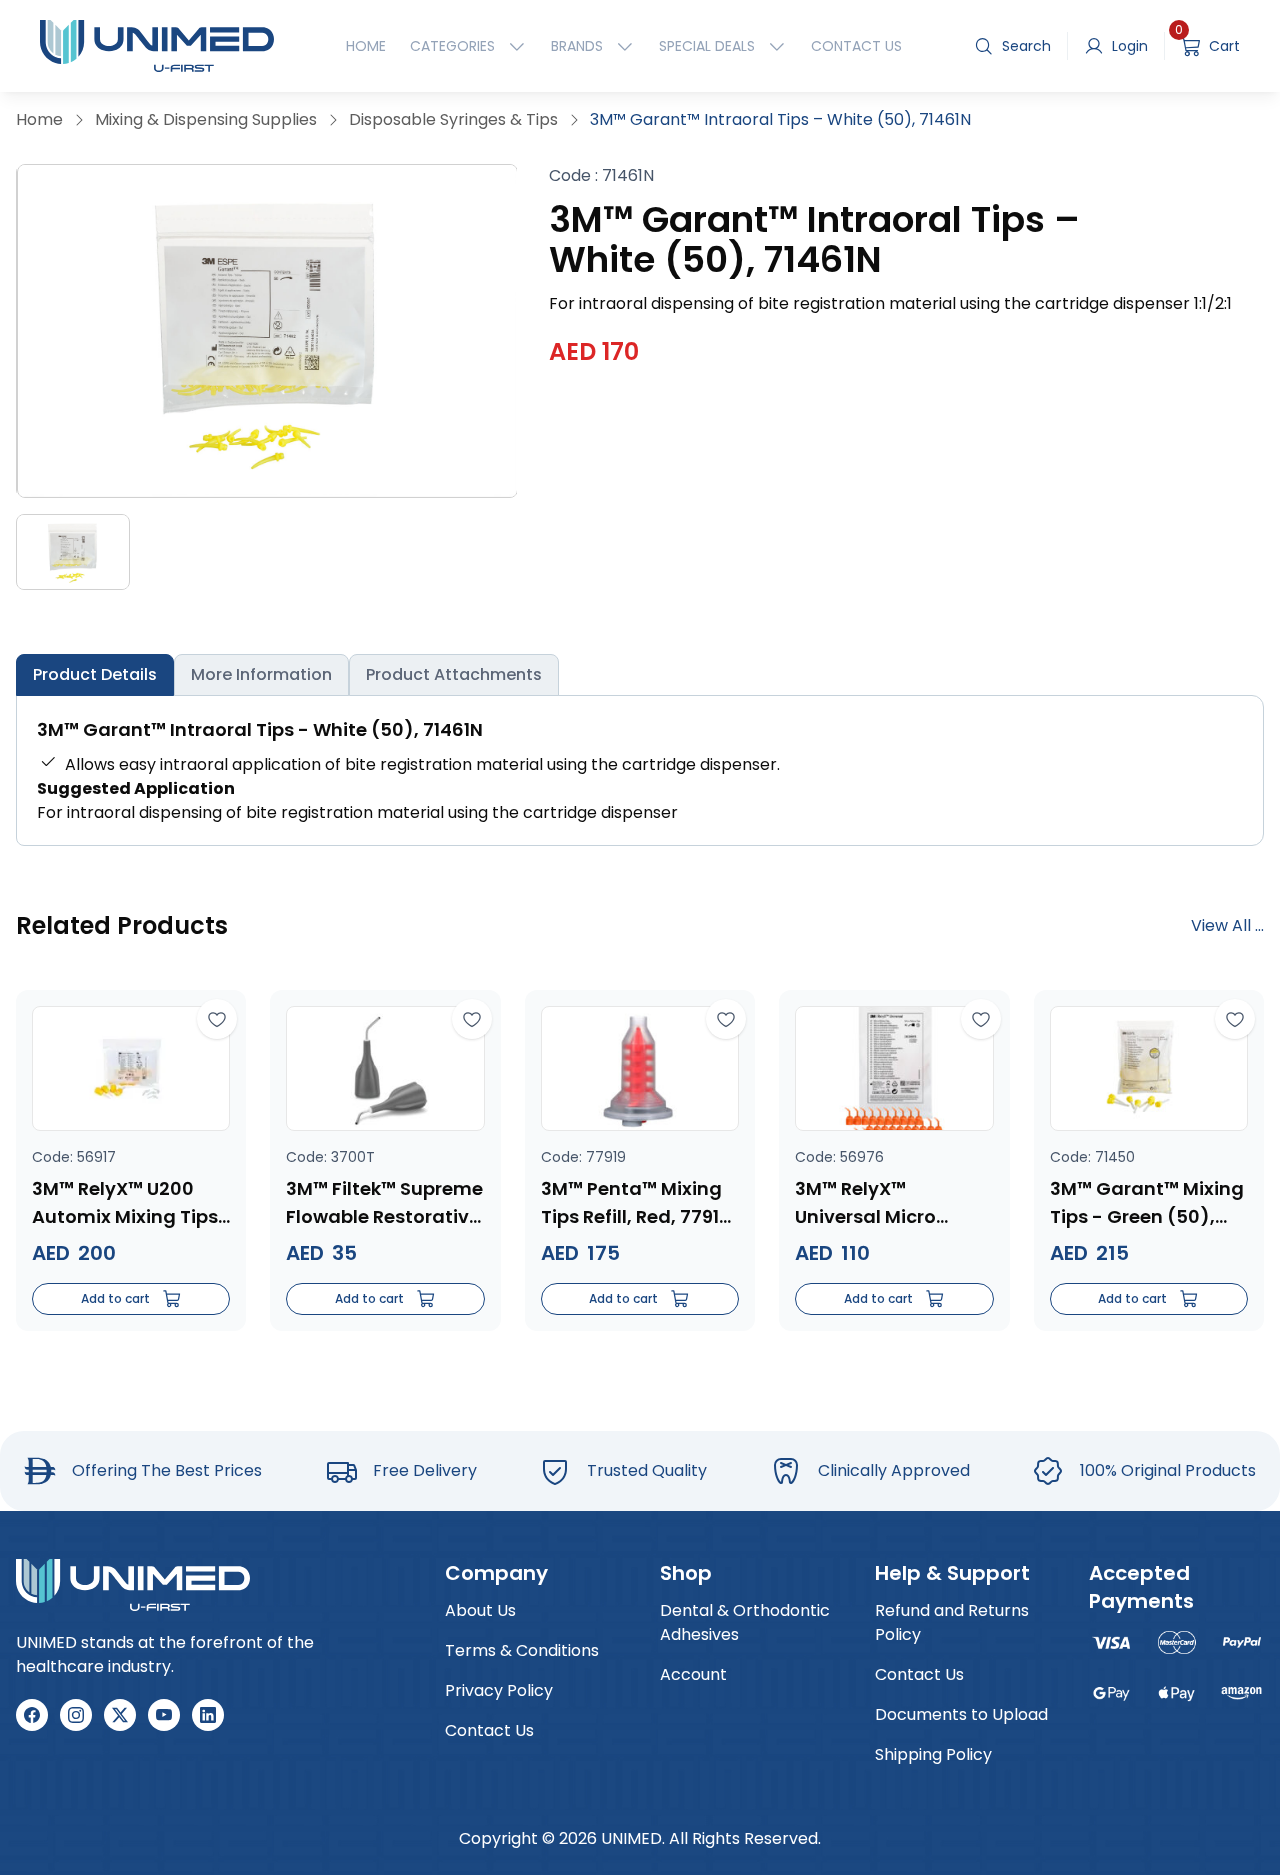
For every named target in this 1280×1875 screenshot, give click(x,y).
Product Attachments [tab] (454, 674)
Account (693, 1674)
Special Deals (707, 46)
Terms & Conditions (522, 1650)
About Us (480, 1610)
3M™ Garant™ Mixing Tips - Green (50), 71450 (1147, 1203)
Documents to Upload (961, 1714)
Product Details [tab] (95, 674)
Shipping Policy (933, 1754)
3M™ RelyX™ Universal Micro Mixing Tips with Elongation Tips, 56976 (869, 1203)
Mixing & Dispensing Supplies (206, 119)
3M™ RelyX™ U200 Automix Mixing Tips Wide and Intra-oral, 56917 (127, 1203)
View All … (1227, 925)
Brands (577, 46)
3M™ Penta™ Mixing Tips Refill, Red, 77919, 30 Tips (638, 1203)
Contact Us (856, 46)
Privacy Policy (499, 1690)
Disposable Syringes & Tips (453, 119)
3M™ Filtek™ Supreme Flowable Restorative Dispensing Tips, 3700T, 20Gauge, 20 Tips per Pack (384, 1203)
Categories (452, 46)
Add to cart (115, 1298)
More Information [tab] (261, 674)
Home (366, 46)
